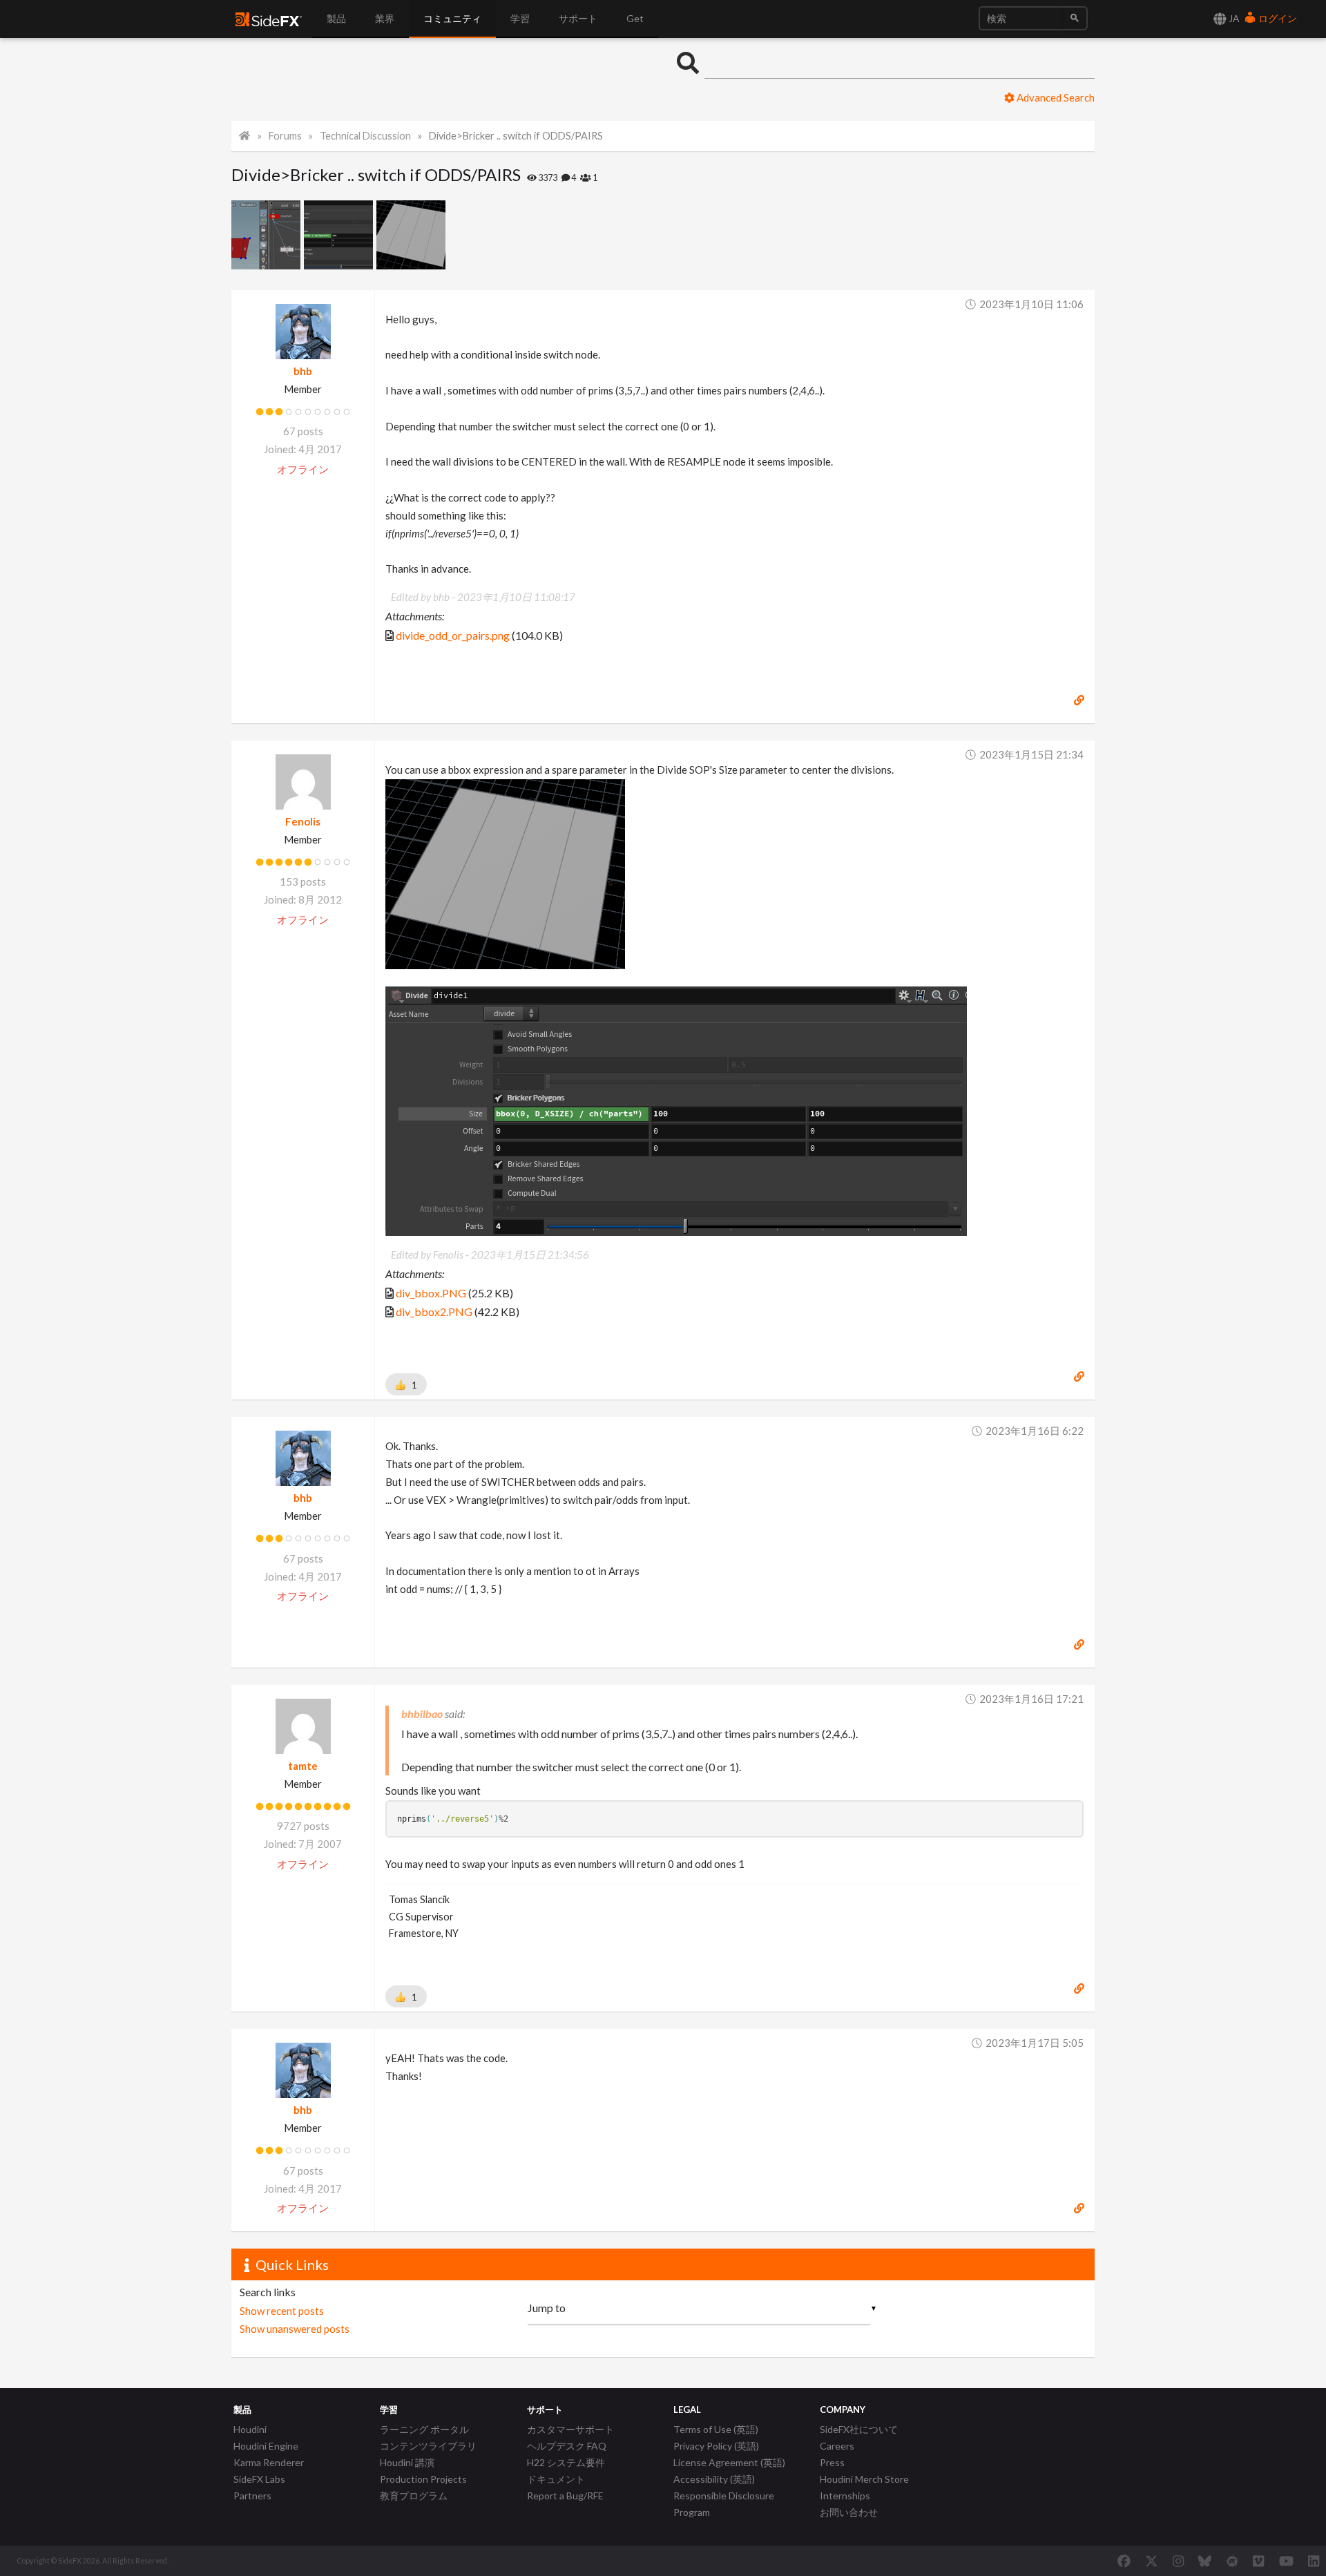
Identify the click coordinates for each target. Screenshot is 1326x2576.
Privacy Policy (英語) (716, 2446)
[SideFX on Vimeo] (1258, 2561)
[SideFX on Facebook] (1124, 2561)
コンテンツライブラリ (428, 2446)
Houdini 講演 (407, 2462)
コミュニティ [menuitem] (452, 18)
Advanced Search (1055, 97)
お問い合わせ (849, 2512)
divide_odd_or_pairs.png (453, 635)
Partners (252, 2496)
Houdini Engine (266, 2446)
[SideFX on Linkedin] (1314, 2561)
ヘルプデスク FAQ (567, 2446)
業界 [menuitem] (385, 18)
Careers (837, 2446)
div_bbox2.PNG (434, 1311)
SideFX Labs (259, 2479)
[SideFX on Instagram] (1178, 2561)
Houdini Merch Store (864, 2479)
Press (832, 2462)
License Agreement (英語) (729, 2462)
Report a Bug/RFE (565, 2496)
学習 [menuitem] (520, 18)
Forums (285, 136)
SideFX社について (859, 2429)
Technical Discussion (365, 136)
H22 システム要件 (566, 2462)
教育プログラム (414, 2496)
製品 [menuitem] (336, 18)
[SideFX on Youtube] (1286, 2561)
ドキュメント (556, 2479)
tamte (303, 1766)
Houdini (250, 2429)
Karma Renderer (269, 2462)
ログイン (1277, 18)
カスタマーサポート (570, 2429)
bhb (303, 371)
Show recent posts (282, 2311)
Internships (845, 2496)
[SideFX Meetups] (1232, 2561)
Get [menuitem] (635, 18)
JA (1233, 18)
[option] (268, 235)
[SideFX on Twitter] (1152, 2561)
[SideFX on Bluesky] (1205, 2561)
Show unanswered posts (295, 2329)
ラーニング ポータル (424, 2429)
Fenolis (303, 821)
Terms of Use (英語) (716, 2429)
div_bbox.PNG (431, 1293)
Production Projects (423, 2479)
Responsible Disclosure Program (724, 2504)
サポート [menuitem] (578, 18)
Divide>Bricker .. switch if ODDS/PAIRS (516, 136)
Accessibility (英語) (714, 2479)
